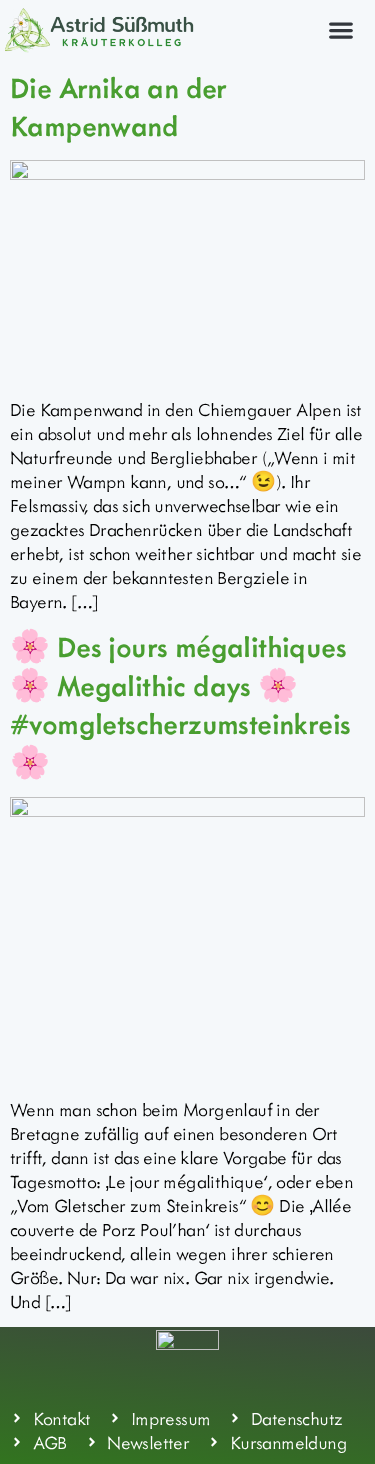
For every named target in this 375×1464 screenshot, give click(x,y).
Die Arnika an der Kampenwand (118, 106)
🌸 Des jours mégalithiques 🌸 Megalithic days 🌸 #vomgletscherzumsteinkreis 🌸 (180, 703)
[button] (340, 29)
